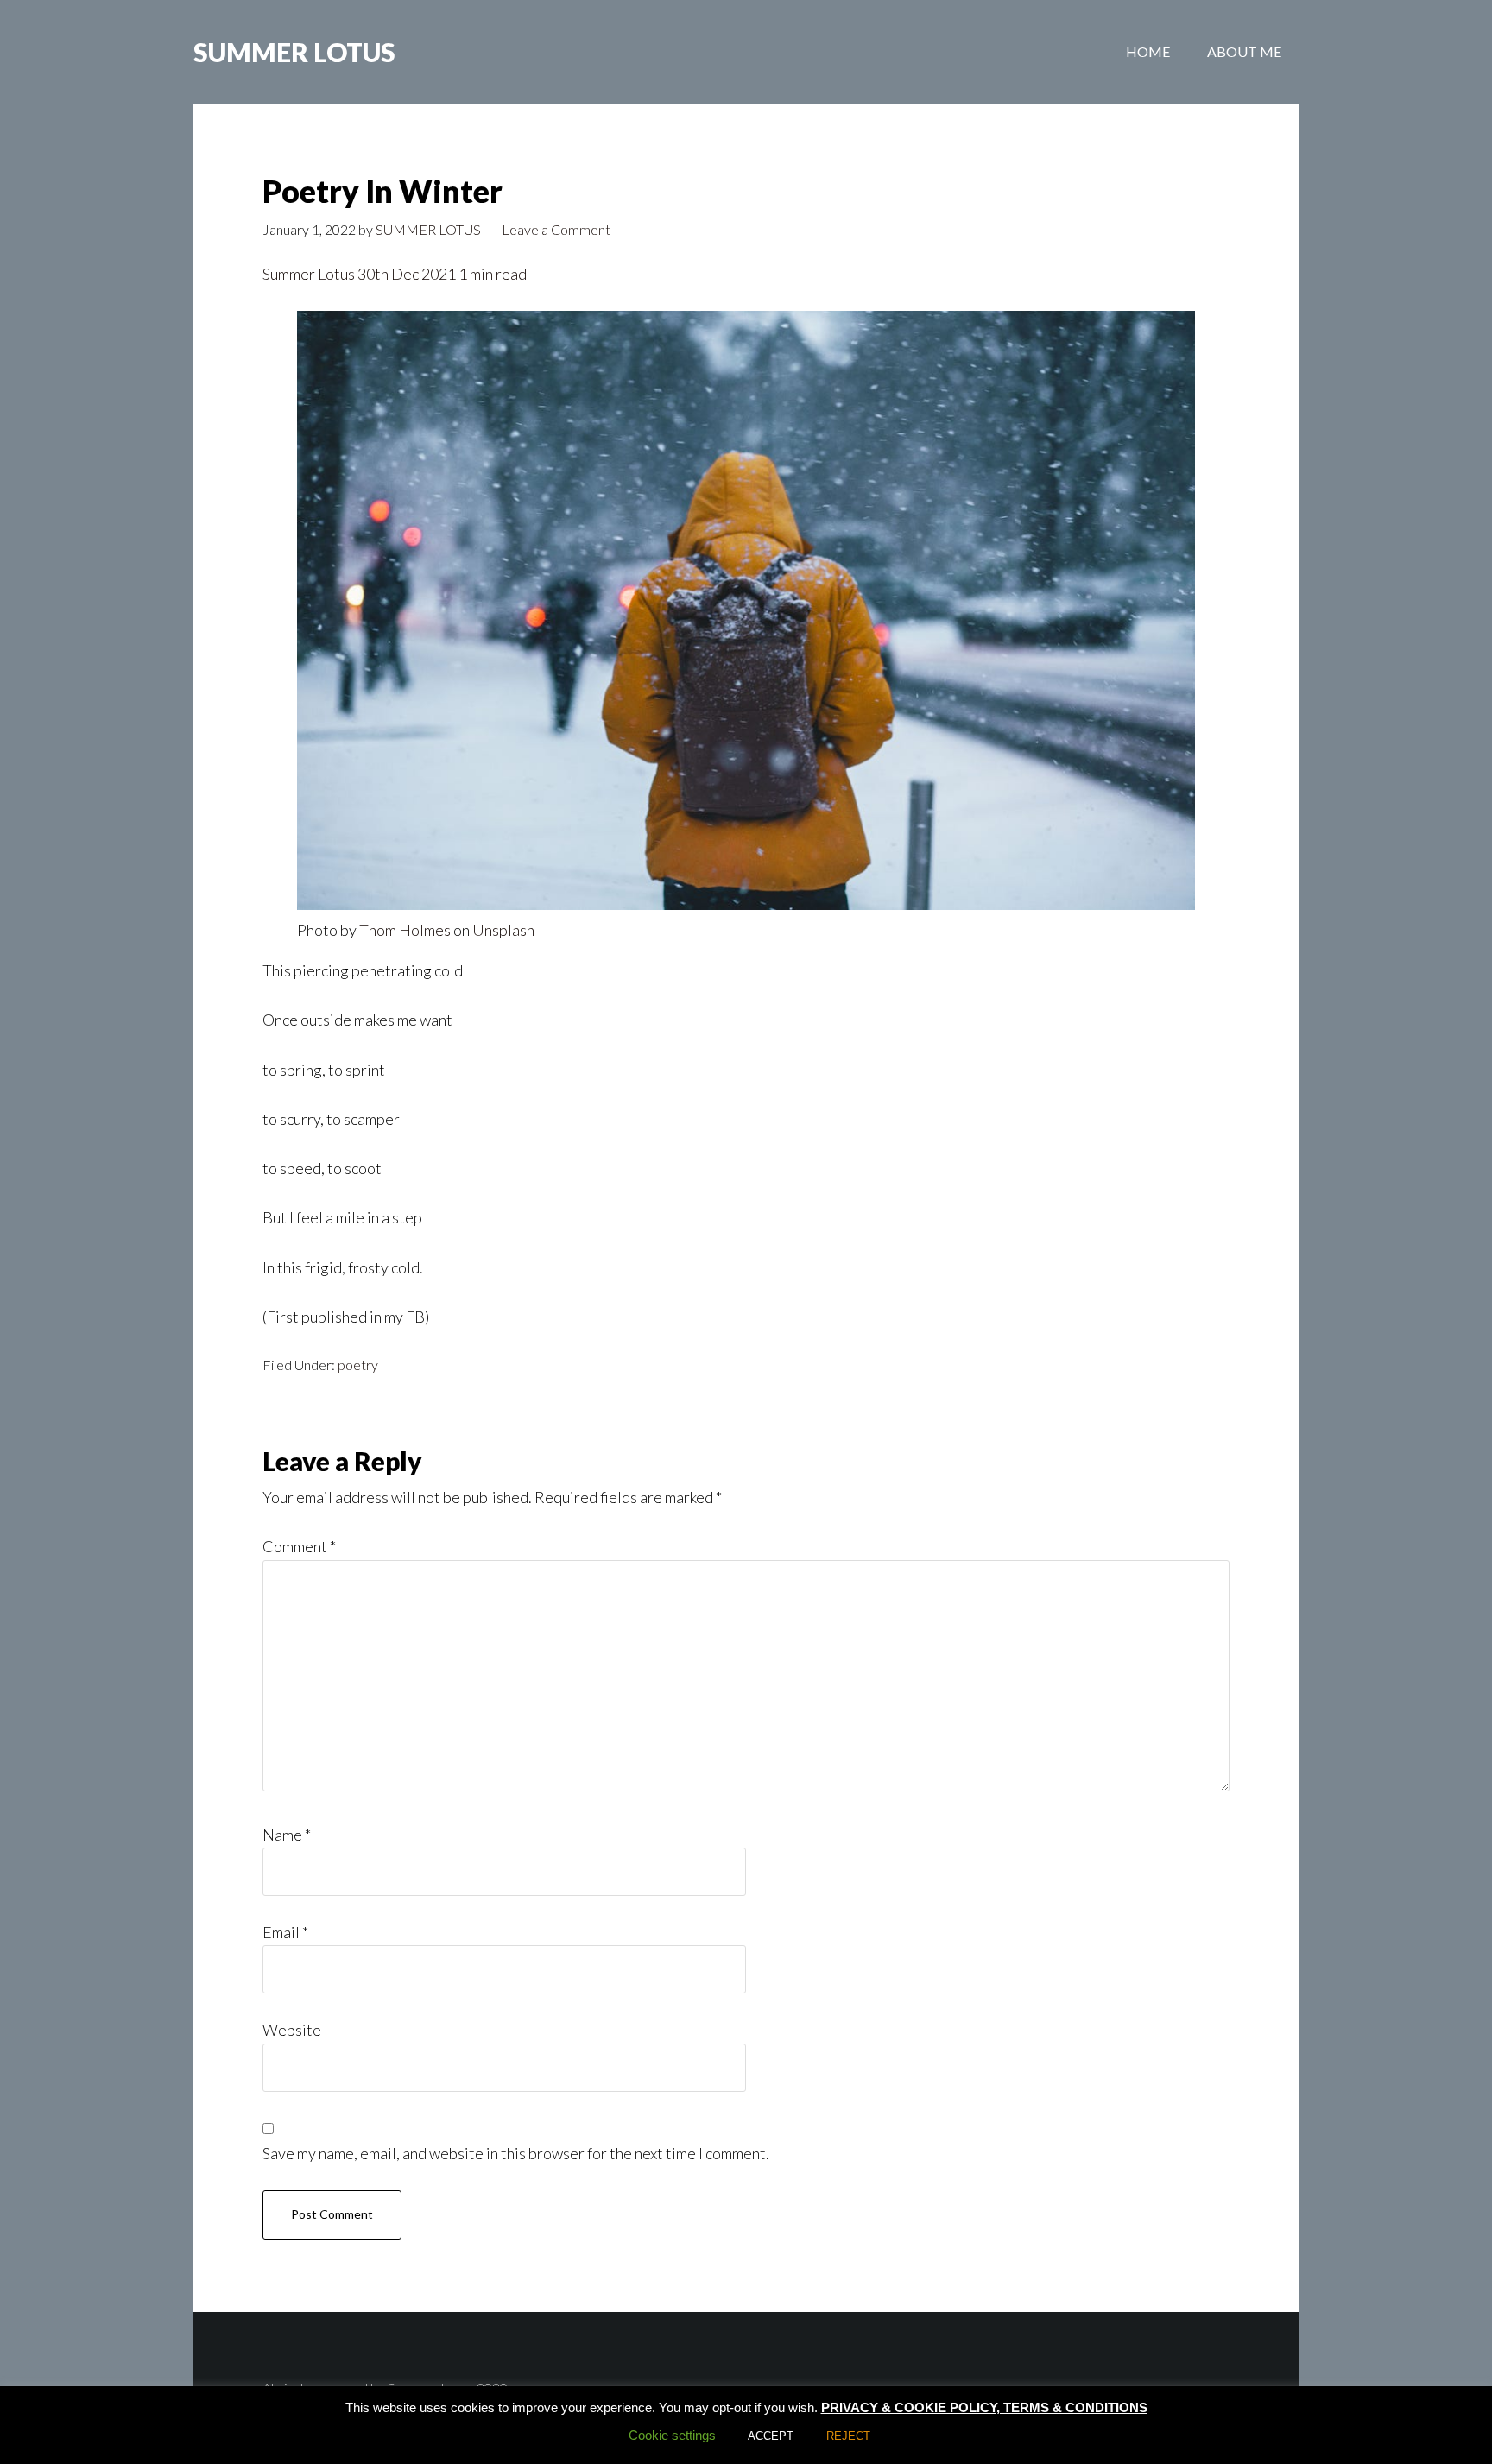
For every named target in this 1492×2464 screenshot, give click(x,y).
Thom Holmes (405, 930)
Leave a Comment (556, 229)
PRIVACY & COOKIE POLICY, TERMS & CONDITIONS (984, 2407)
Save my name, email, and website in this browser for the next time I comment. (516, 2153)
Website (292, 2030)
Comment (299, 1546)
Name (287, 1835)
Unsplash (503, 930)
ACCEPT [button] (771, 2436)
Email (285, 1932)
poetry (358, 1365)
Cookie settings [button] (672, 2435)
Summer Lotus (309, 274)
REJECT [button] (848, 2436)
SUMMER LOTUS (294, 52)
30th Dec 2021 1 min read (441, 274)
